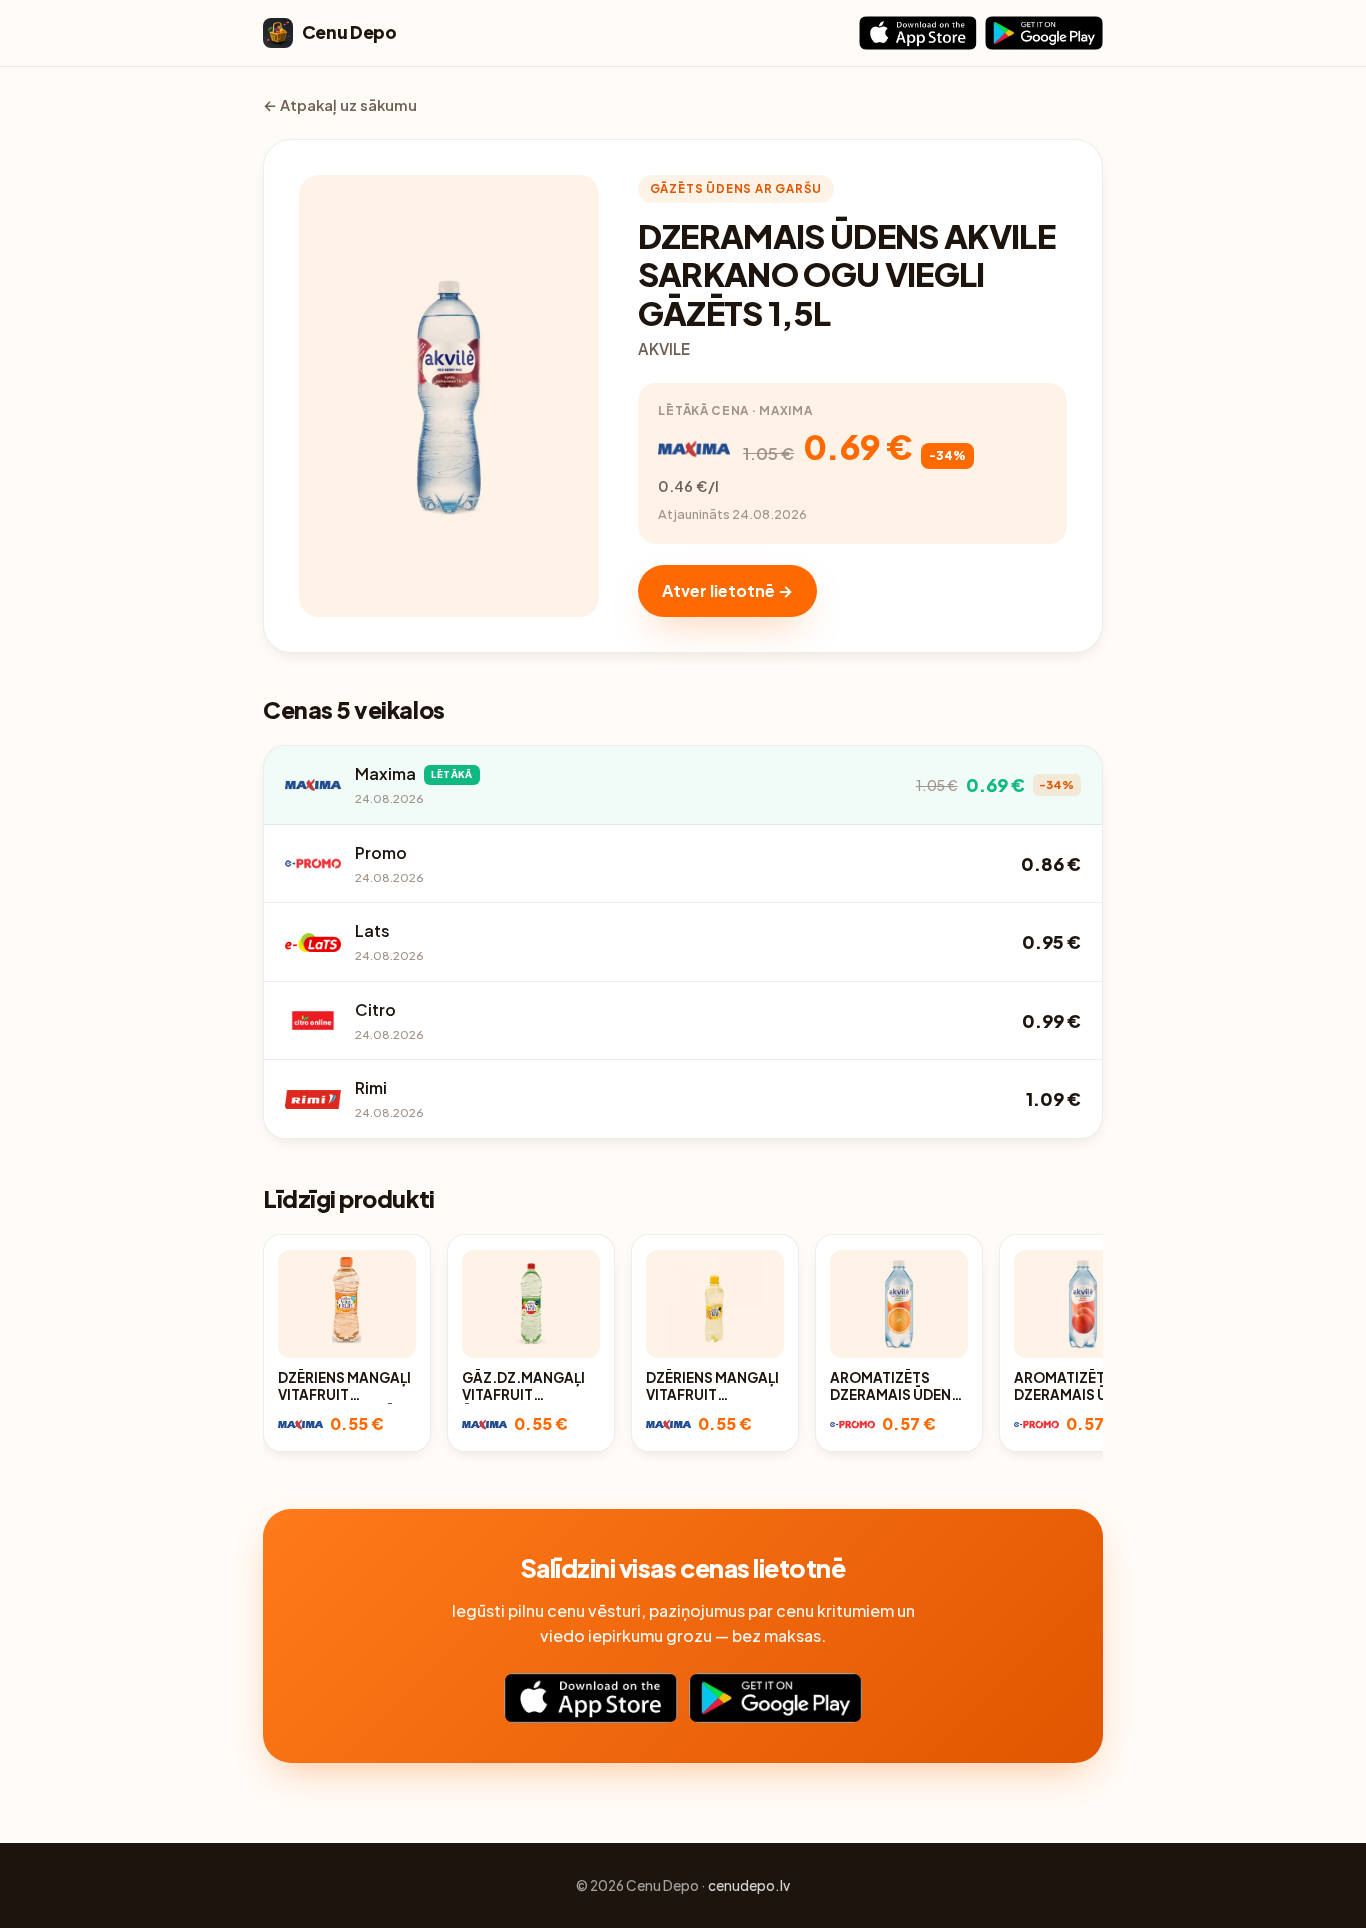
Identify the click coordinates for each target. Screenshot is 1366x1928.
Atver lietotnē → (727, 590)
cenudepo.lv (749, 1885)
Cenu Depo (349, 32)
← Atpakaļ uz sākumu (340, 105)
